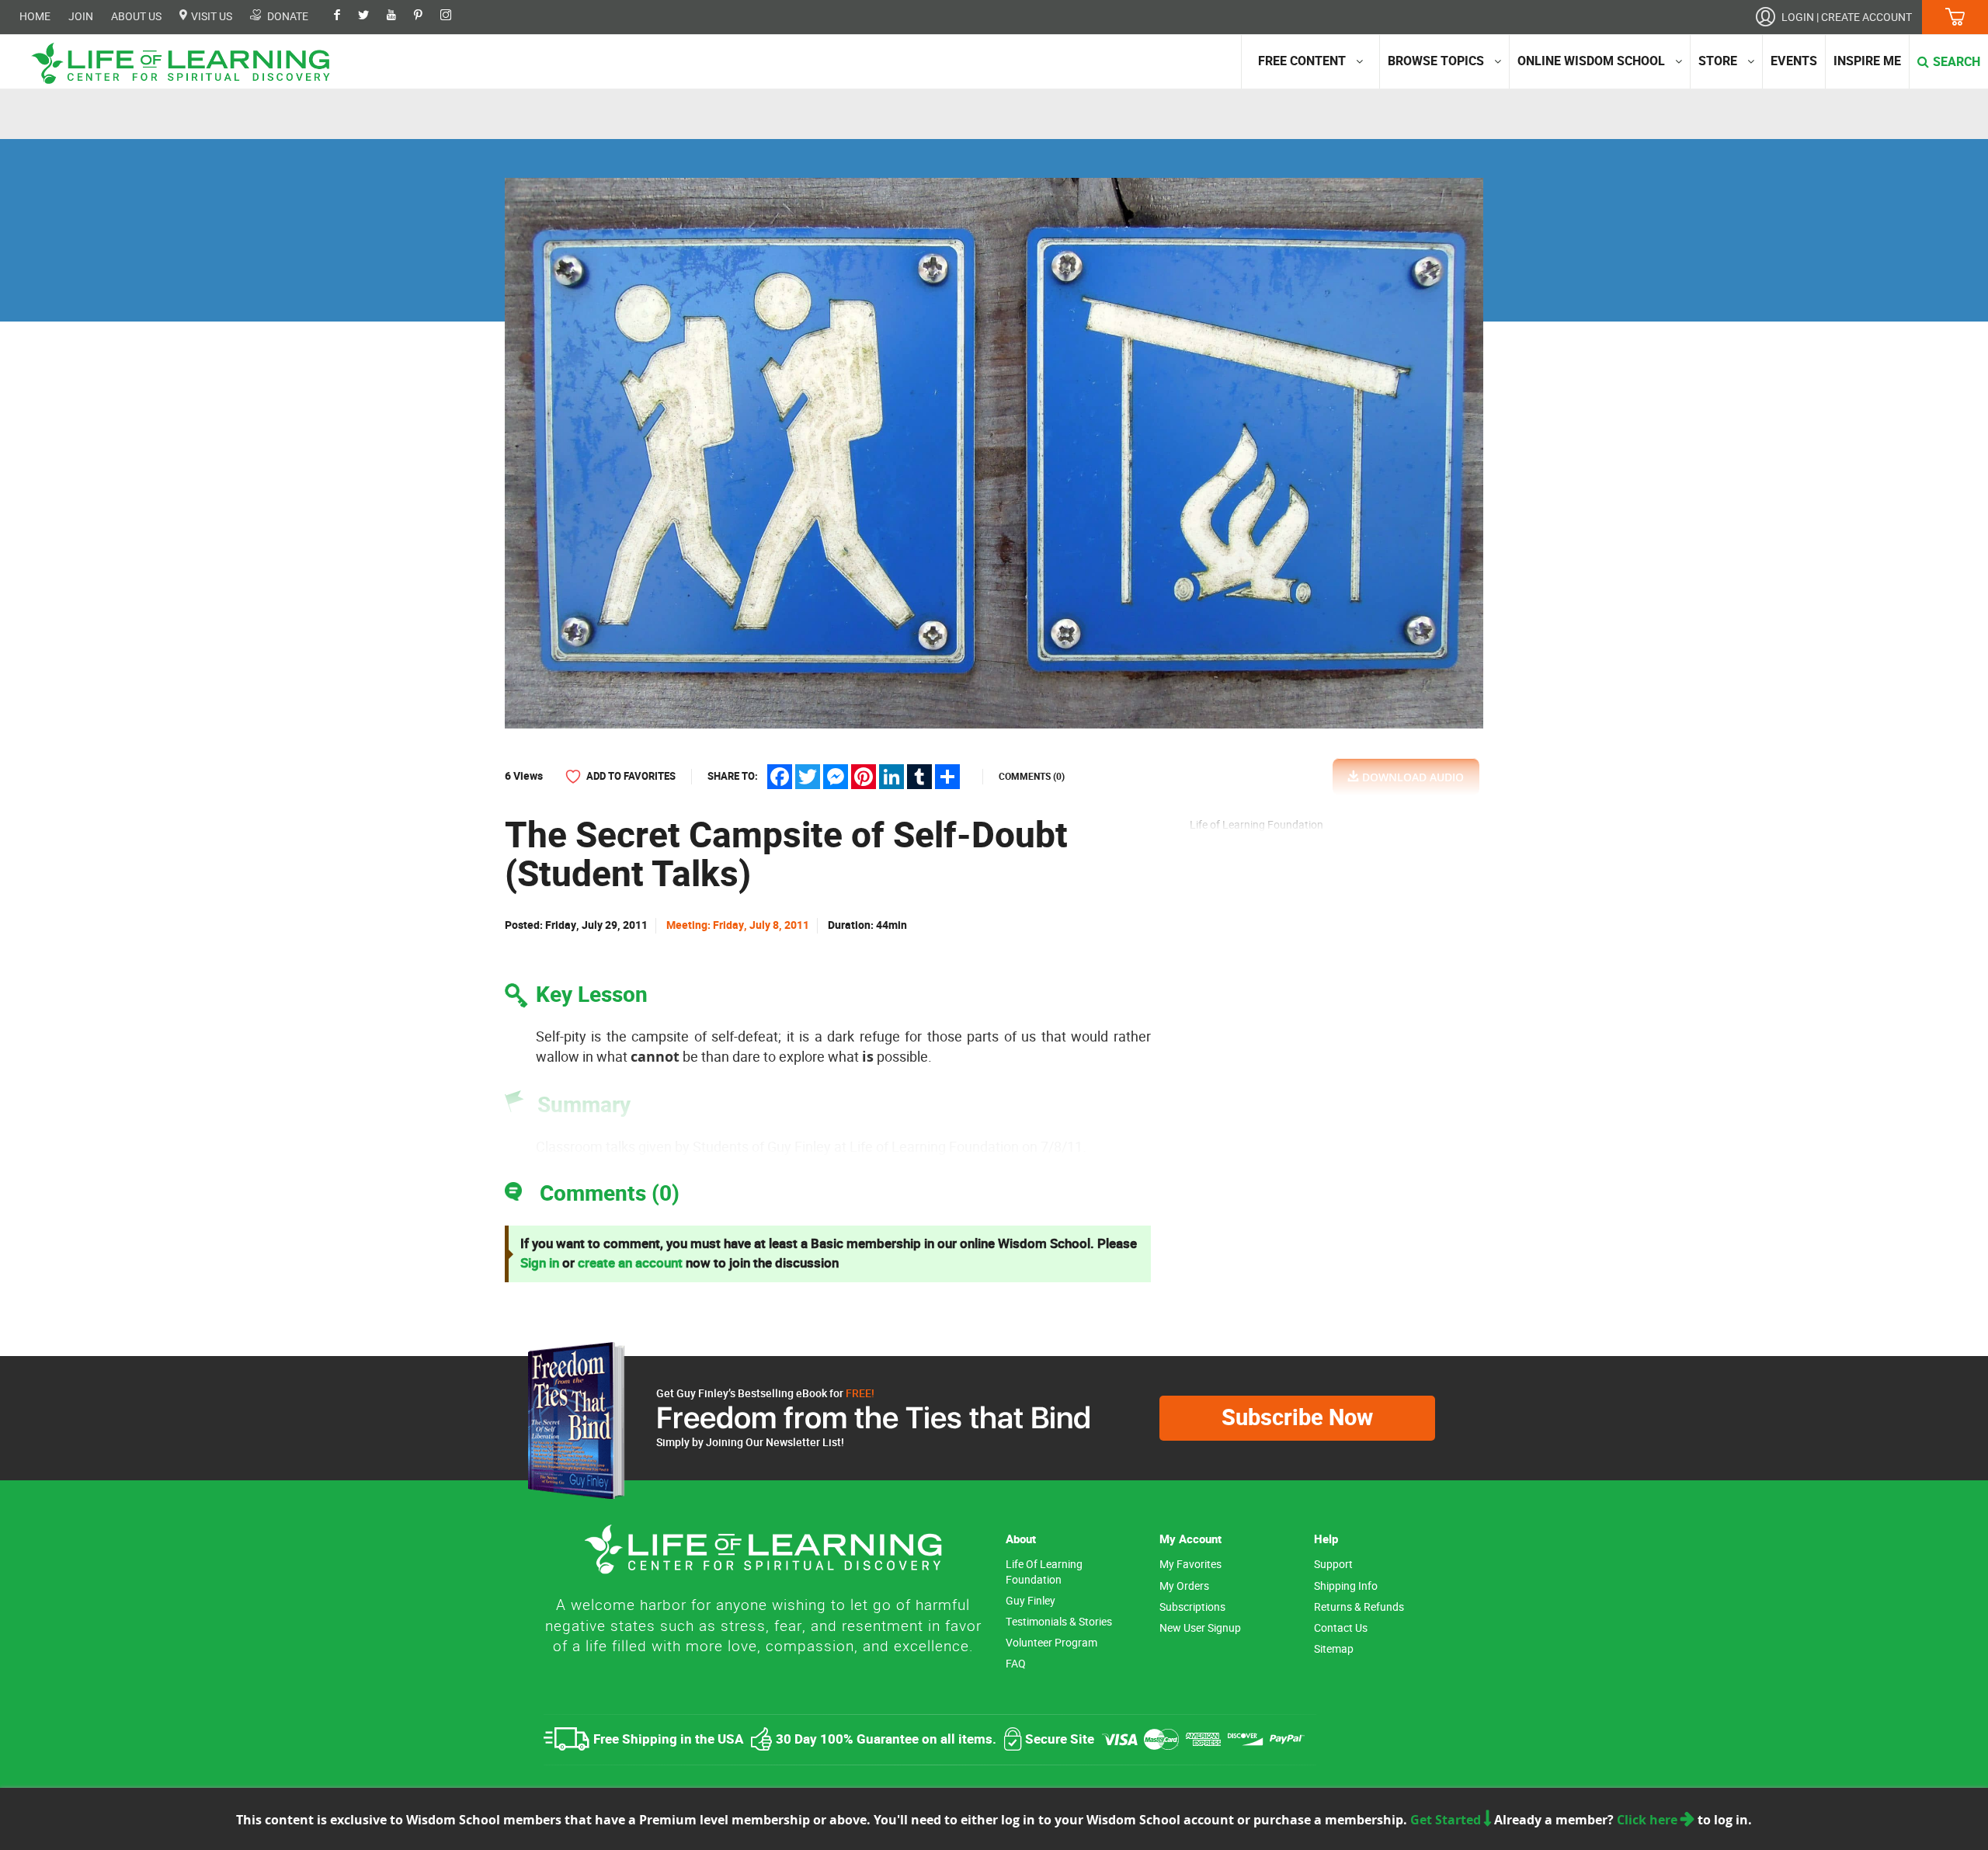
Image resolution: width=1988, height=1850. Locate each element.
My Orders (1184, 1586)
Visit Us (210, 16)
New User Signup (1200, 1628)
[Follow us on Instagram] (454, 16)
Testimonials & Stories (1059, 1622)
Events (1794, 61)
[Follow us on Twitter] (371, 16)
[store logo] (186, 63)
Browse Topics (1436, 61)
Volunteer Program (1051, 1643)
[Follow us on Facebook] (345, 16)
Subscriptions (1192, 1607)
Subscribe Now (1297, 1418)
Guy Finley (1030, 1601)
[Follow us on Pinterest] (426, 16)
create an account (630, 1263)
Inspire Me (1867, 61)
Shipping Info (1346, 1586)
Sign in (540, 1263)
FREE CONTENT (1302, 61)
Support (1333, 1565)
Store (1718, 61)
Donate (287, 16)
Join (81, 17)
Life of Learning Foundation (1044, 1572)
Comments (1032, 777)
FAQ (1016, 1664)
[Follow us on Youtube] (399, 16)
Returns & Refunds (1359, 1607)
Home (35, 17)
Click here (1649, 1820)
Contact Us (1341, 1628)
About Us (136, 17)
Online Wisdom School (1591, 61)
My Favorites (1190, 1565)
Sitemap (1334, 1649)
